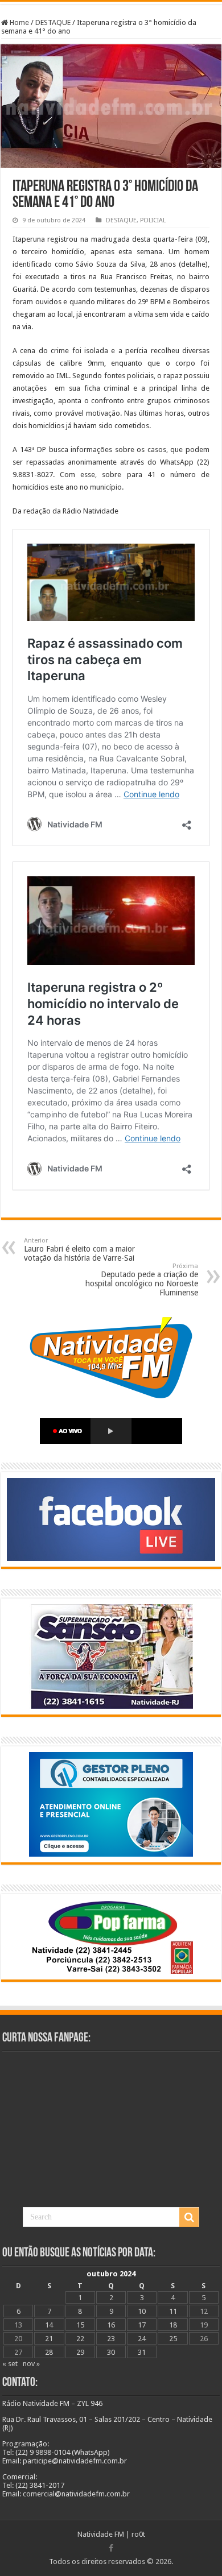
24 (142, 2339)
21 (49, 2339)
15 (80, 2325)
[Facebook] (111, 2548)
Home (18, 22)
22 (80, 2339)
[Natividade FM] (111, 3)
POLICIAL (153, 220)
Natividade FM (101, 2534)
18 (173, 2325)
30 (111, 2352)
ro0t (138, 2534)
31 (142, 2352)
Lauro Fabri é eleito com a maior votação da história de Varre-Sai (79, 1250)
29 (80, 2352)
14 (49, 2325)
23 (111, 2339)
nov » (31, 2364)
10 (142, 2311)
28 (49, 2352)
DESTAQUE (53, 22)
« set (10, 2364)
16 (111, 2325)
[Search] (189, 2217)
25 (173, 2339)
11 (173, 2311)
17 (142, 2325)
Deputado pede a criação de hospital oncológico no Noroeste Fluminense (142, 1280)
